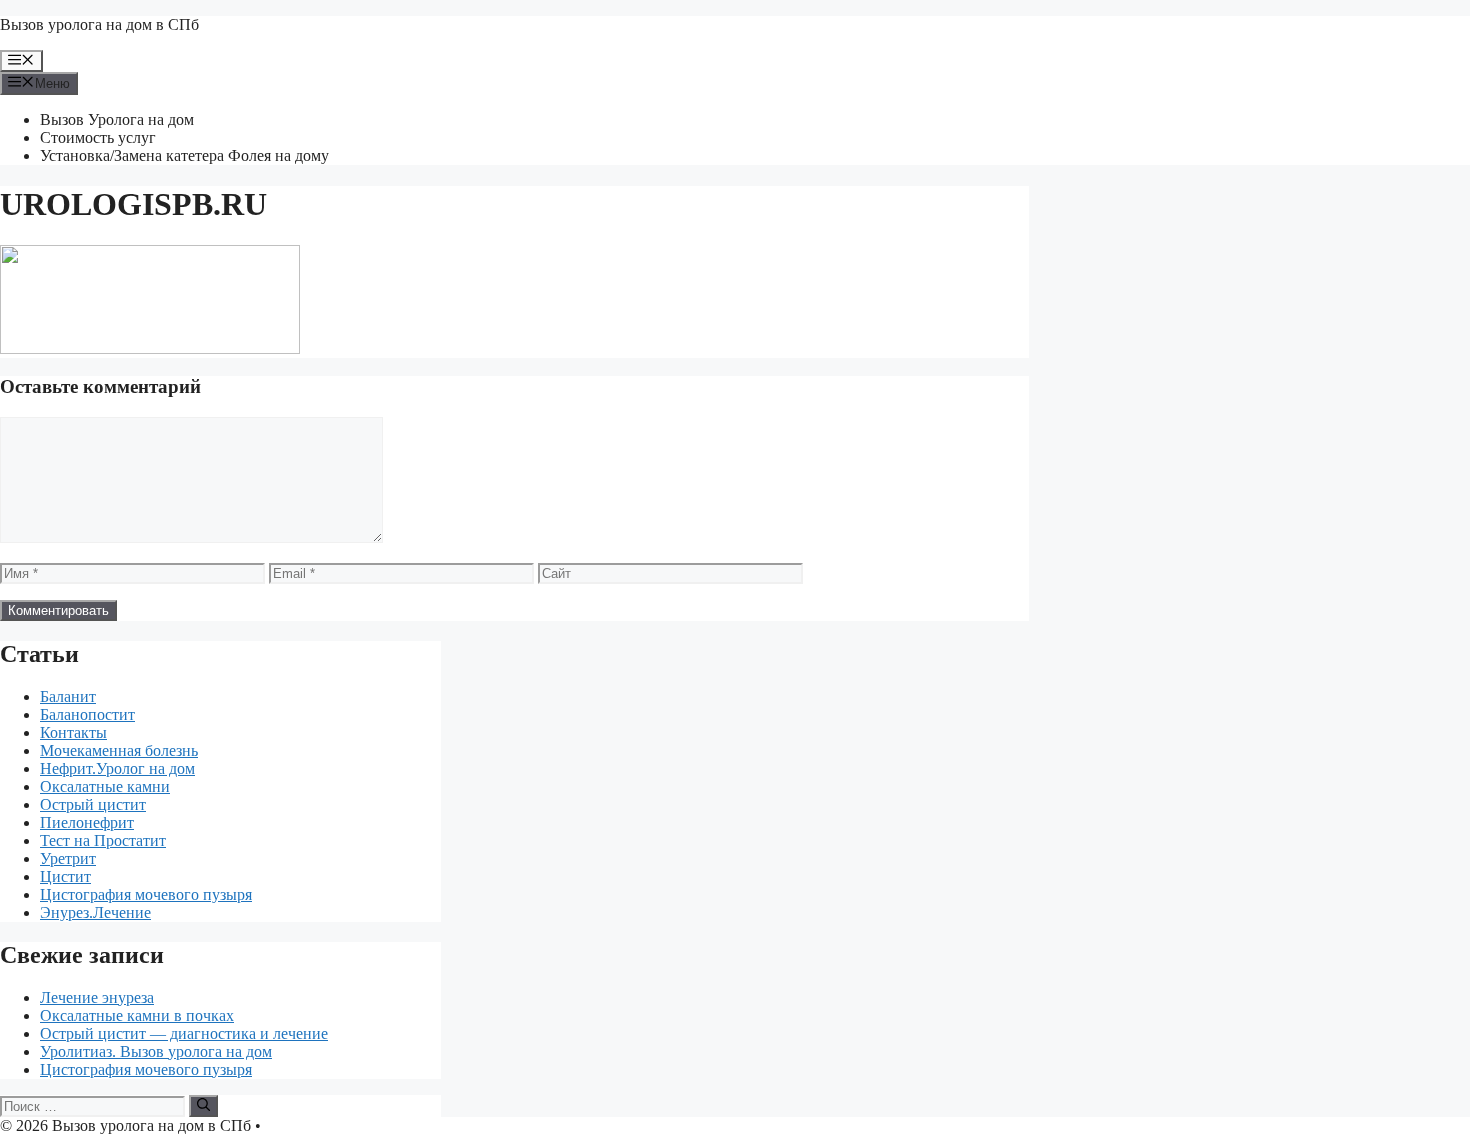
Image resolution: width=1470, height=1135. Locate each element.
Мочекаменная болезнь (119, 750)
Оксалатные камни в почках (137, 1015)
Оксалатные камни (105, 786)
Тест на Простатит (103, 840)
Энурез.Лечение (95, 912)
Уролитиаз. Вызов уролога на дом (156, 1051)
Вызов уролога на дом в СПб (99, 24)
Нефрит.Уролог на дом (117, 768)
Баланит (68, 696)
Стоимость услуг (98, 137)
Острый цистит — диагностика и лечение (184, 1033)
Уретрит (68, 858)
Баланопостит (87, 714)
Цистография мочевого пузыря (146, 894)
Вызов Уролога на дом (117, 119)
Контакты (73, 732)
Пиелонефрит (87, 822)
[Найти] (203, 1106)
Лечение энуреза (97, 997)
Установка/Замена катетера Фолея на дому (184, 155)
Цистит (65, 876)
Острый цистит (93, 804)
